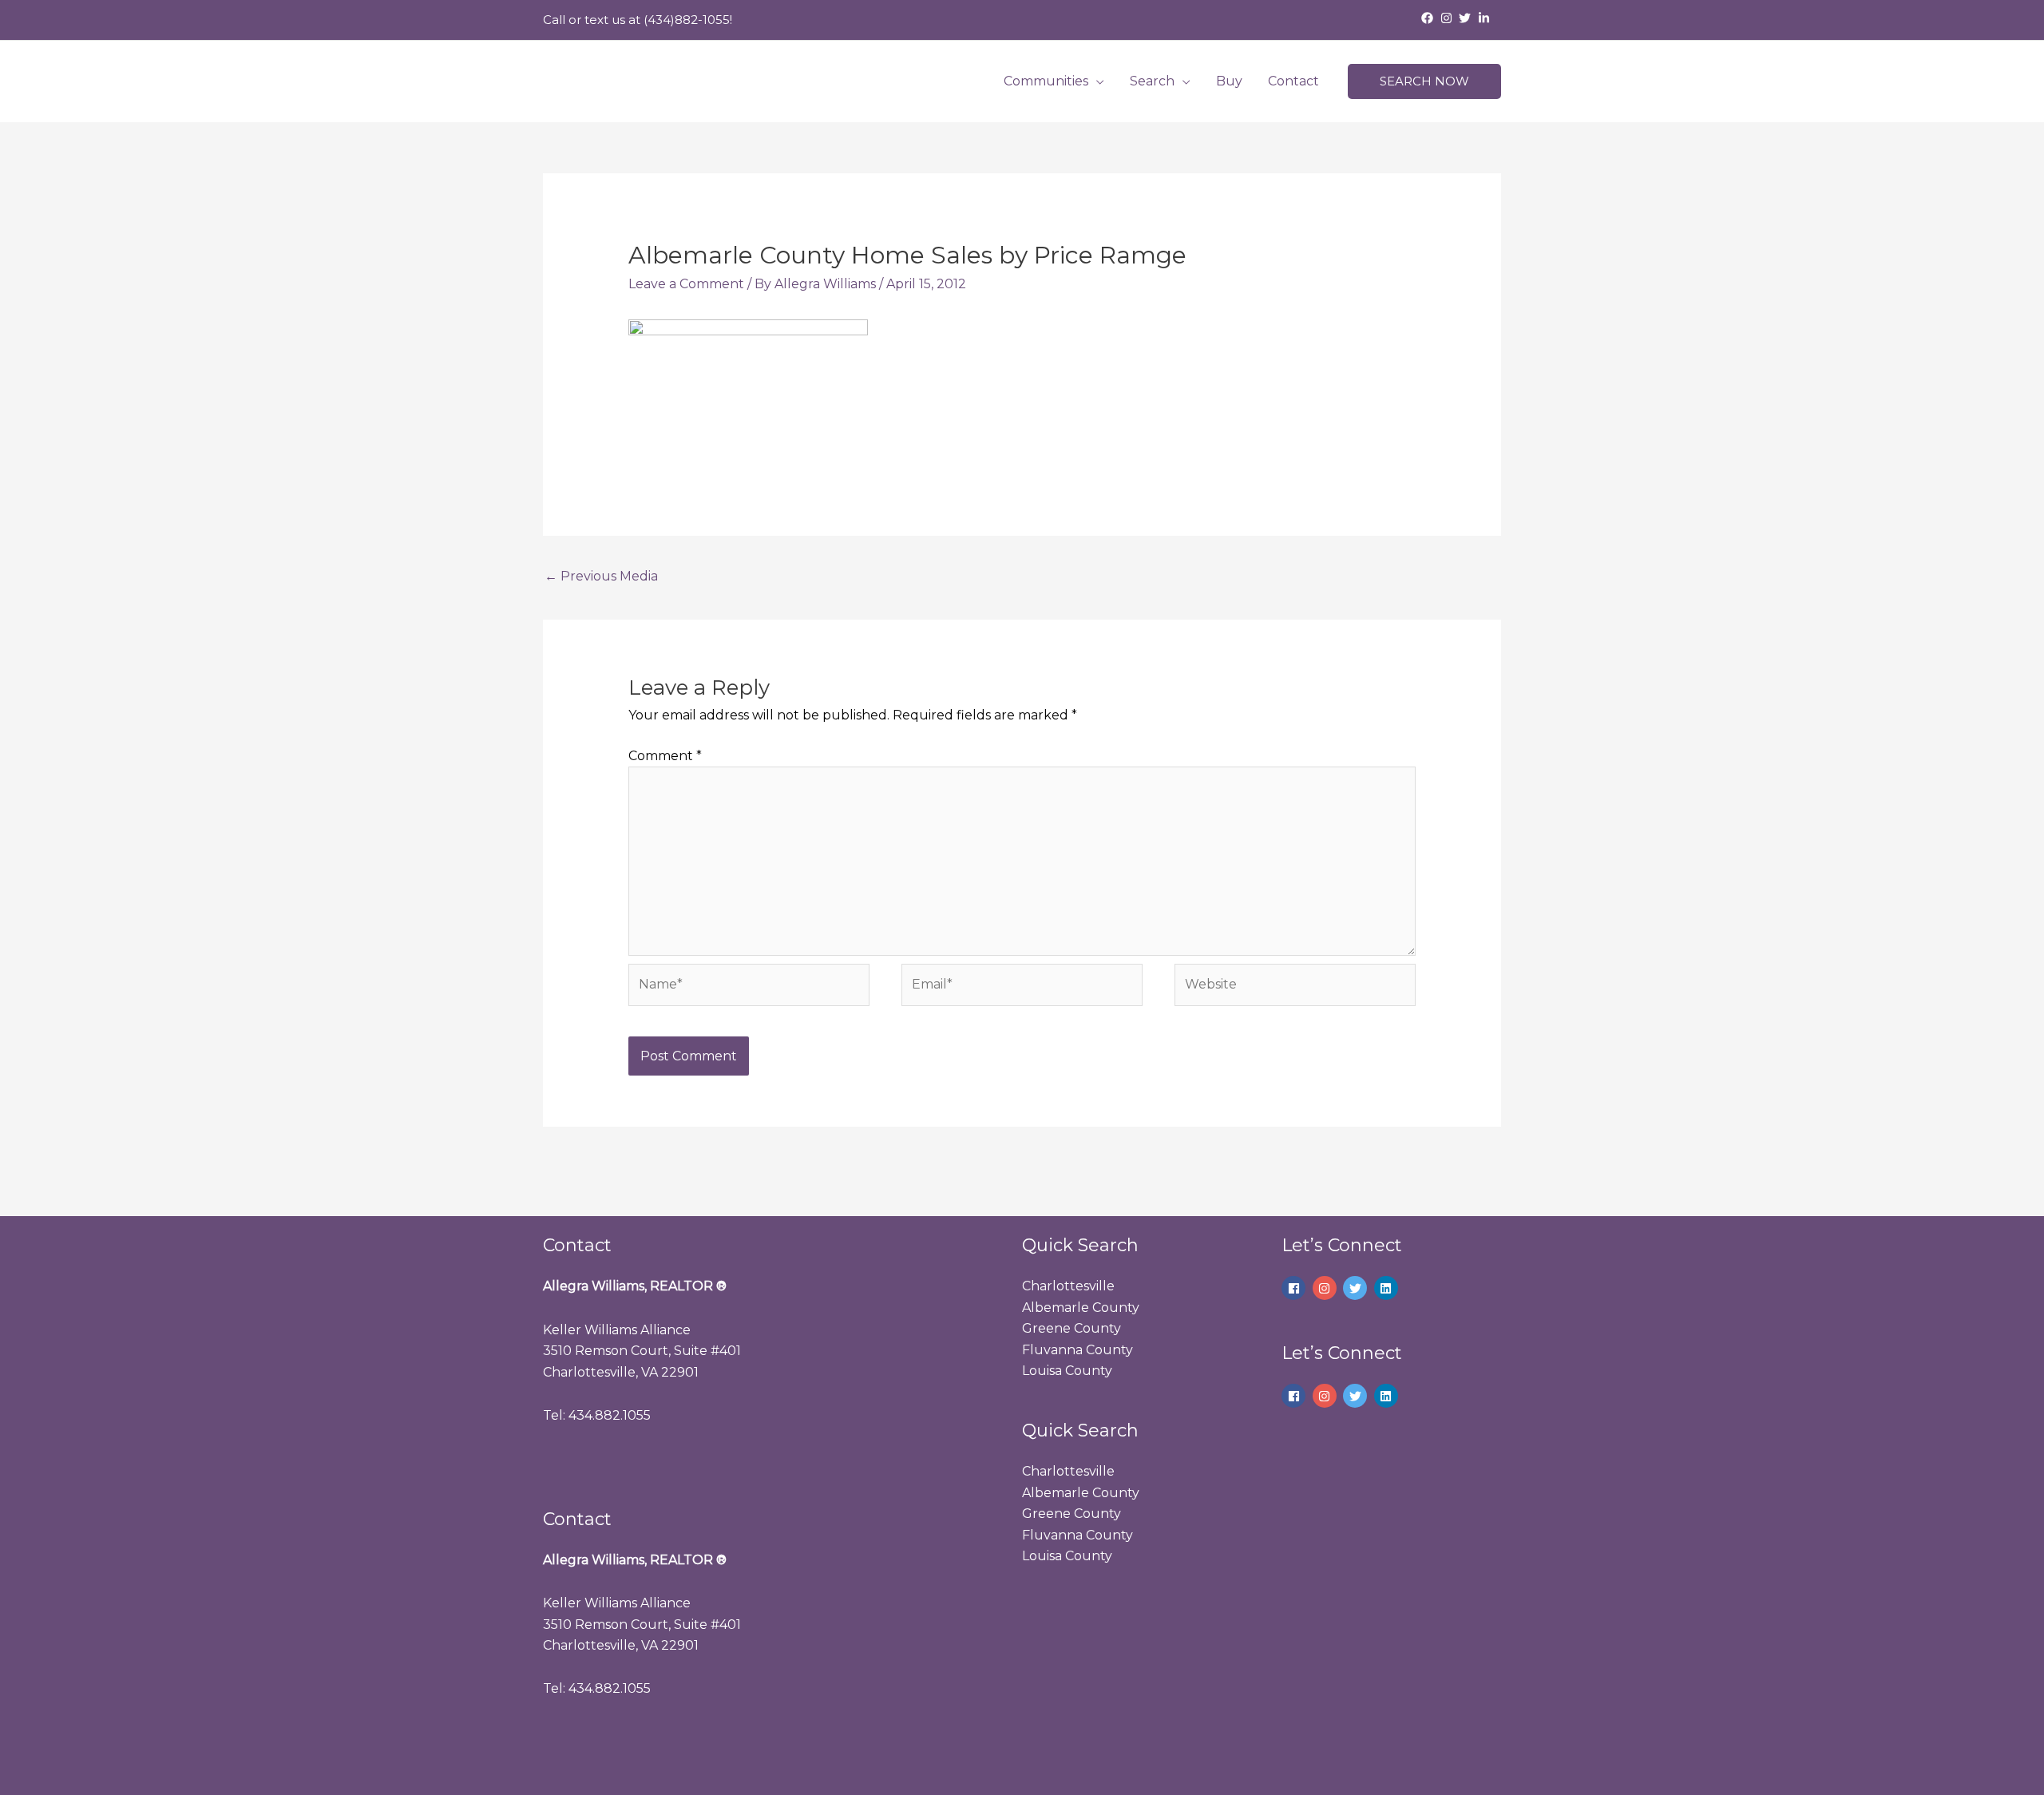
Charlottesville (1068, 1286)
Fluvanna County (1077, 1350)
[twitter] (1467, 18)
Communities (1046, 81)
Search (1152, 81)
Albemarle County (1081, 1308)
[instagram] (1448, 18)
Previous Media (601, 576)
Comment (665, 756)
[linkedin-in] (1486, 18)
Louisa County (1067, 1371)
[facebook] (1429, 18)
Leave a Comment (686, 284)
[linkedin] (1388, 1288)
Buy (1229, 81)
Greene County (1072, 1328)
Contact (1293, 81)
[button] (1424, 82)
